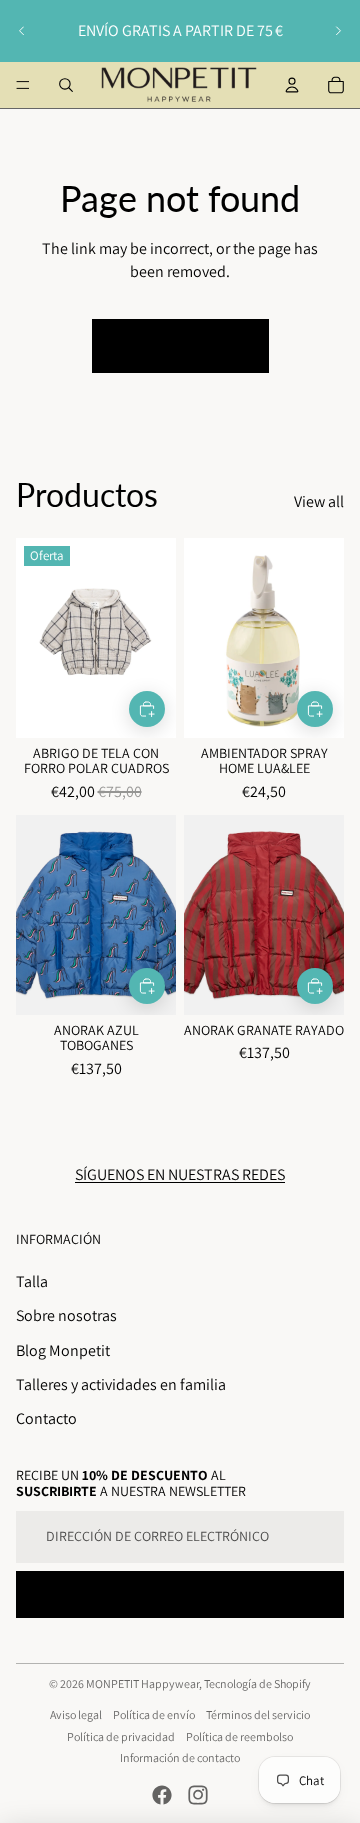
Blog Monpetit (63, 1350)
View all (319, 501)
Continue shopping (180, 345)
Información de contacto (180, 1757)
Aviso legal (76, 1714)
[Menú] (23, 85)
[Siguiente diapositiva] (338, 31)
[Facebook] (162, 1795)
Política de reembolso (239, 1736)
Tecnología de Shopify (257, 1683)
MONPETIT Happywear (142, 1683)
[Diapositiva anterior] (22, 31)
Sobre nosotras (66, 1315)
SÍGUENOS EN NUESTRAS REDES (180, 1174)
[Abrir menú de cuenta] (292, 85)
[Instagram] (198, 1795)
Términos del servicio (258, 1714)
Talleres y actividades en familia (121, 1384)
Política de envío (154, 1714)
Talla (32, 1281)
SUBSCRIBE (180, 1594)
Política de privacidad (121, 1736)
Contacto (46, 1418)
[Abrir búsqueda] (66, 85)
